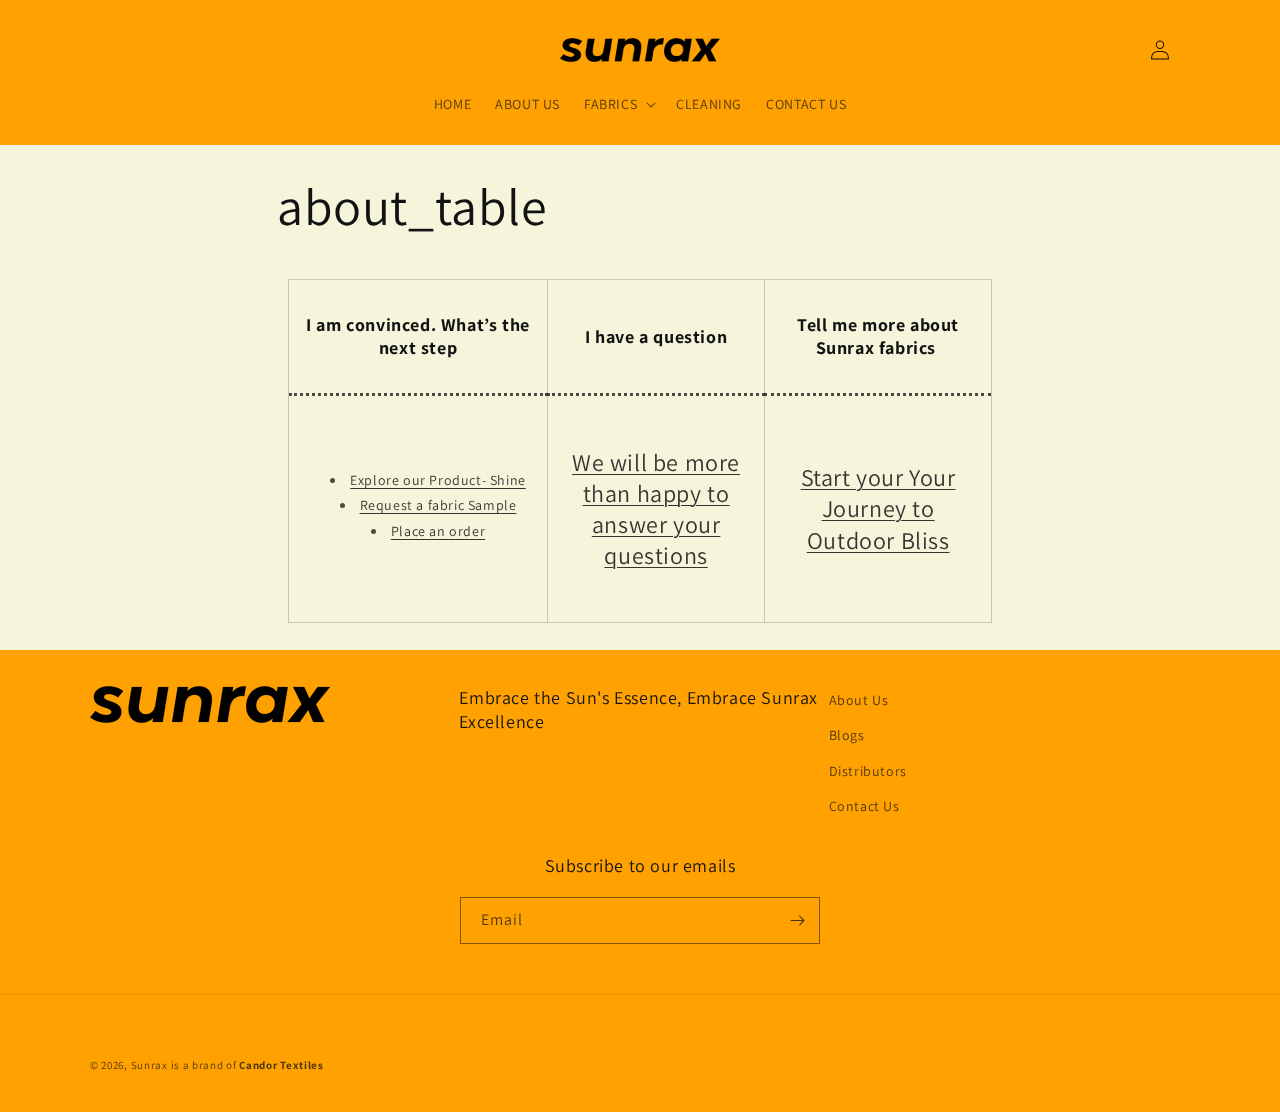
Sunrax (149, 1065)
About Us (859, 700)
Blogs (847, 735)
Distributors (868, 771)
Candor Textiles (281, 1065)
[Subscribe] (797, 920)
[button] (618, 104)
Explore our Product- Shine (438, 480)
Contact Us (864, 806)
